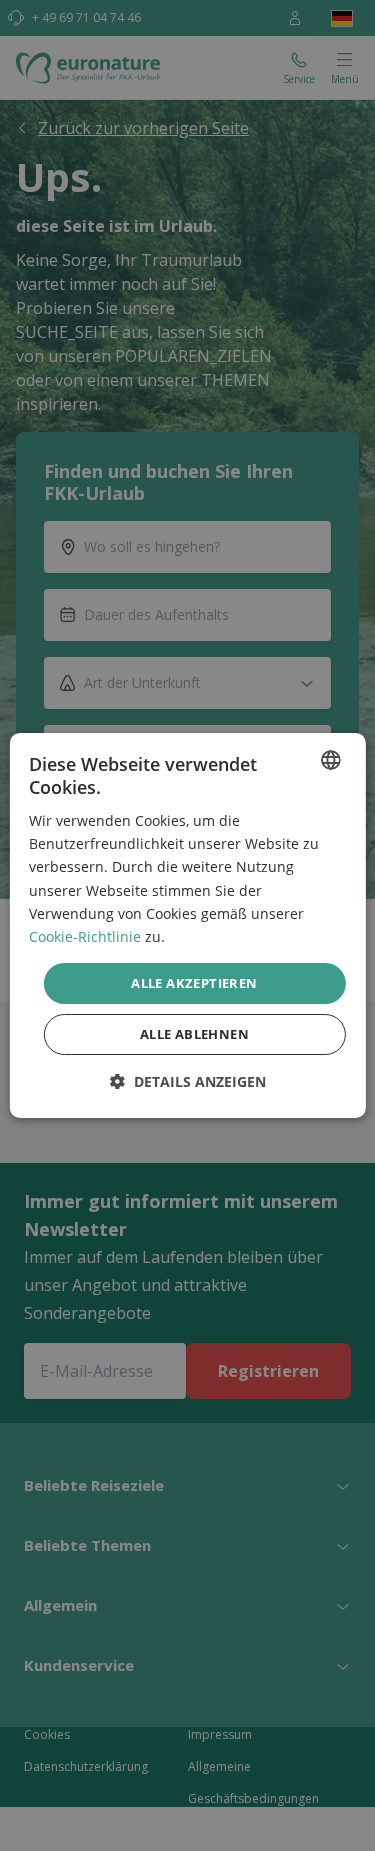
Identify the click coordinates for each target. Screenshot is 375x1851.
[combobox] (331, 760)
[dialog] (187, 926)
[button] (188, 1081)
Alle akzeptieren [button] (194, 983)
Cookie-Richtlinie (85, 936)
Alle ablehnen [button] (194, 1034)
